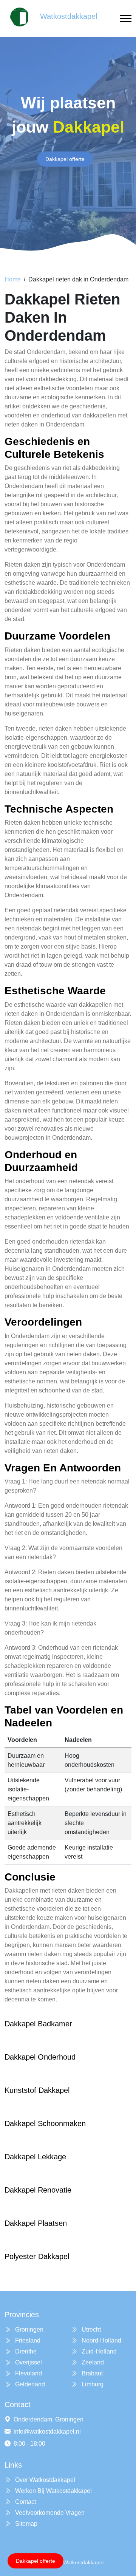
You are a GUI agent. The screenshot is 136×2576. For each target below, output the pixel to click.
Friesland (27, 2340)
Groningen (29, 2330)
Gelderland (29, 2384)
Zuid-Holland (98, 2351)
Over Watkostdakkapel (44, 2480)
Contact (25, 2502)
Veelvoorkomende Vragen (49, 2513)
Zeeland (92, 2362)
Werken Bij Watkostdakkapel (53, 2491)
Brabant (91, 2373)
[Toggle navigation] (126, 19)
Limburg (92, 2384)
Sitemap (25, 2524)
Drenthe (25, 2351)
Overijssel (28, 2362)
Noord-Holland (101, 2340)
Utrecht (90, 2330)
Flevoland (28, 2373)
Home (13, 279)
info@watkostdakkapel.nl (47, 2432)
